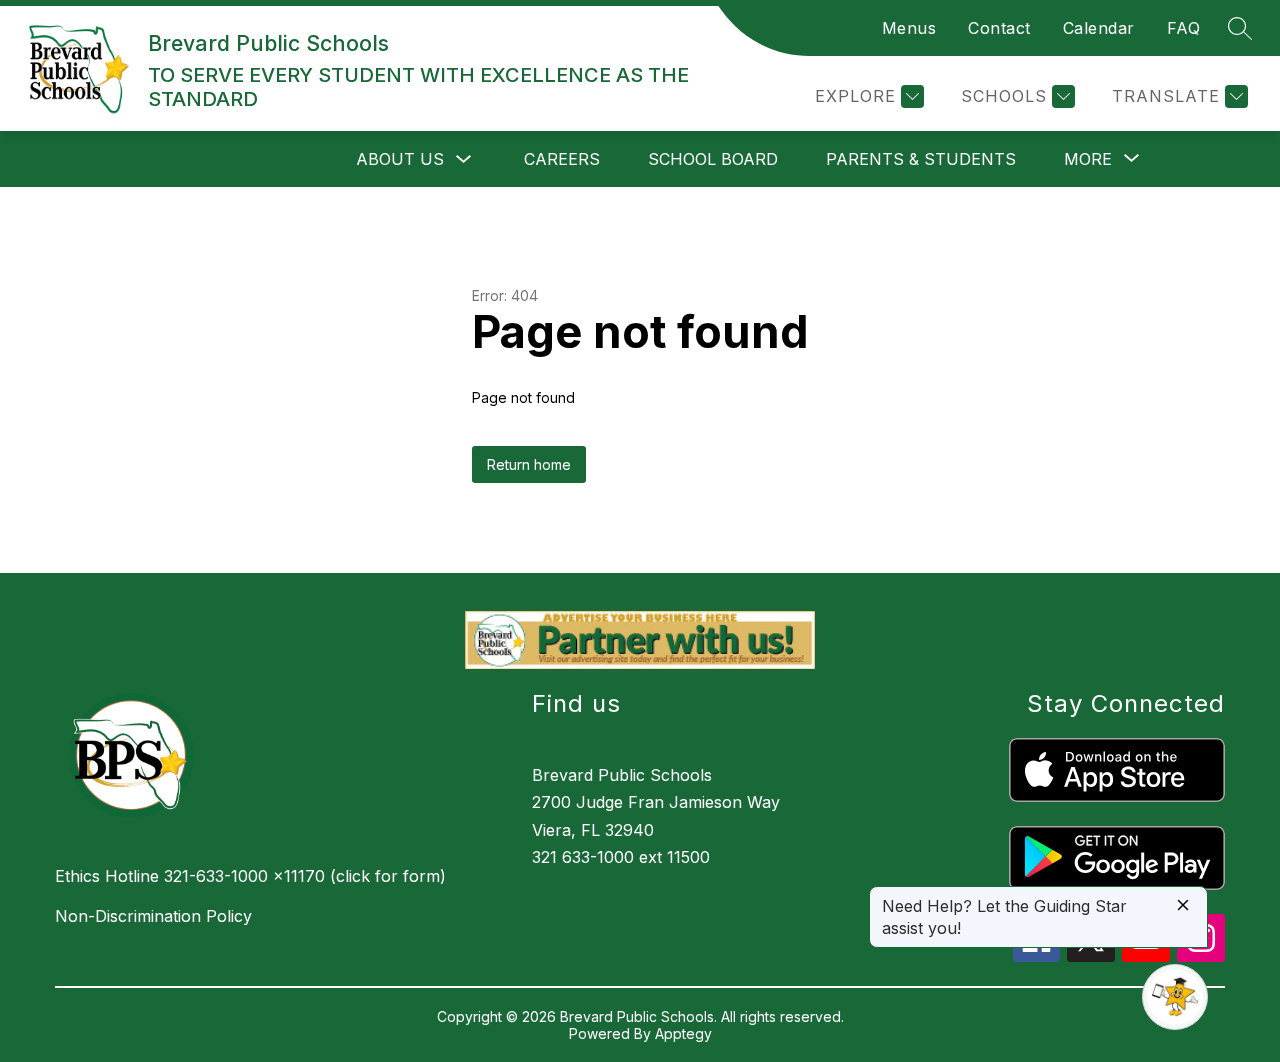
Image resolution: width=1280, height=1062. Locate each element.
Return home (529, 464)
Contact (999, 28)
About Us (400, 159)
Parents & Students (921, 159)
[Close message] (1183, 906)
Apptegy (683, 1033)
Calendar (1099, 28)
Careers (562, 159)
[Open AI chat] (1175, 997)
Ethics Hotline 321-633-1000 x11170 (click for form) (250, 876)
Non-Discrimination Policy (153, 916)
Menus (909, 28)
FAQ (1184, 28)
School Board (713, 159)
